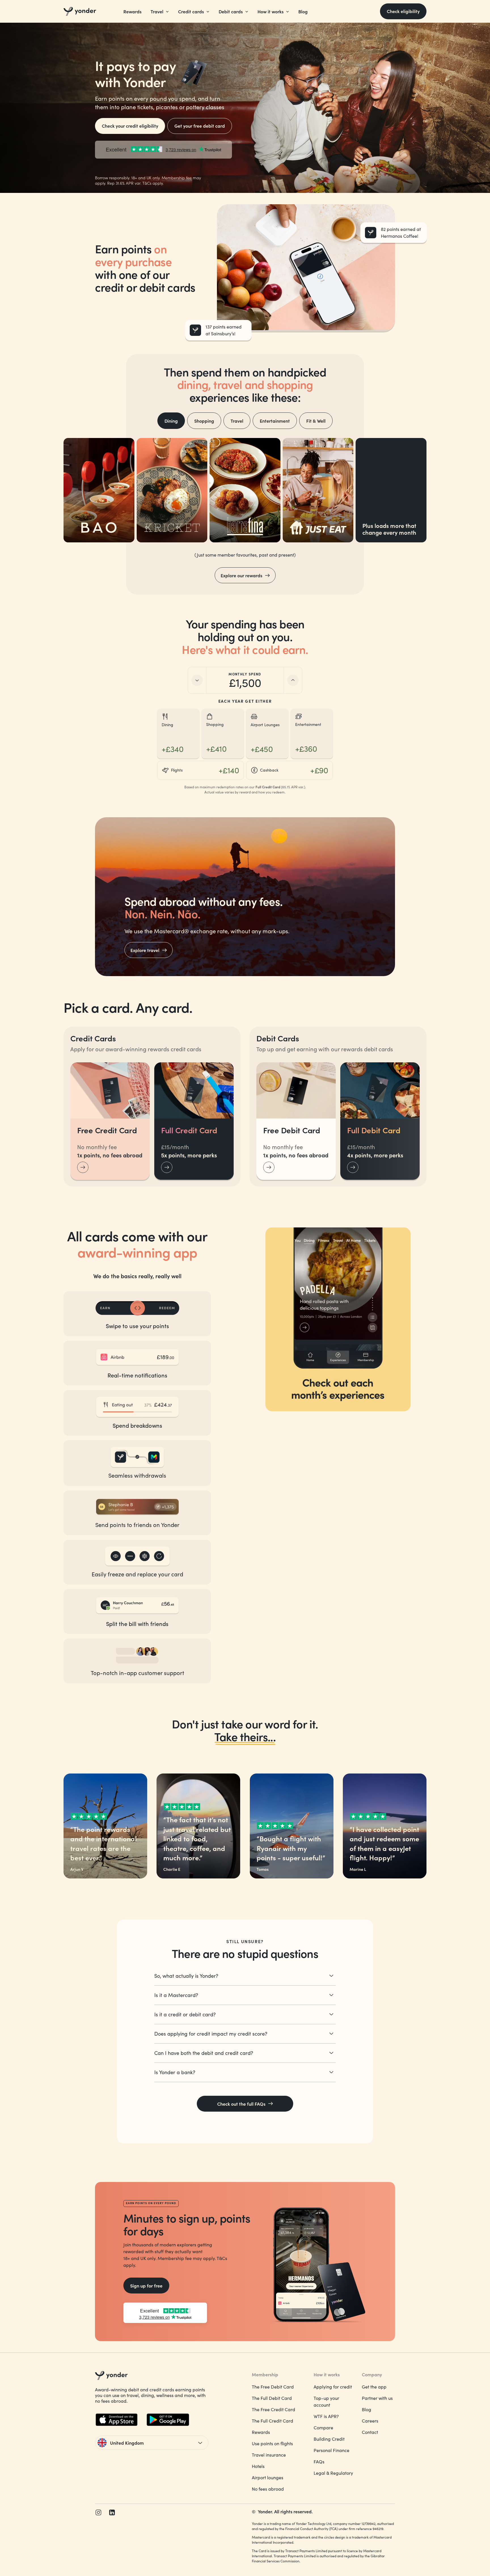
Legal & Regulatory (333, 2473)
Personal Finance (331, 2450)
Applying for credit (333, 2387)
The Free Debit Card (273, 2387)
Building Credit (329, 2439)
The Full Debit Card (272, 2398)
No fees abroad (268, 2489)
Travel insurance (269, 2455)
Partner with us (377, 2398)
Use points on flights (272, 2443)
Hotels (258, 2466)
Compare (323, 2427)
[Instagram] (98, 2512)
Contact (370, 2432)
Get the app (374, 2387)
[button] (160, 11)
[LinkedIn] (112, 2512)
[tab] (171, 421)
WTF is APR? (326, 2416)
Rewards (132, 11)
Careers (370, 2421)
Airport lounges (268, 2477)
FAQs (319, 2462)
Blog (303, 11)
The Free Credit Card (273, 2409)
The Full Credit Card (273, 2421)
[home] (80, 11)
